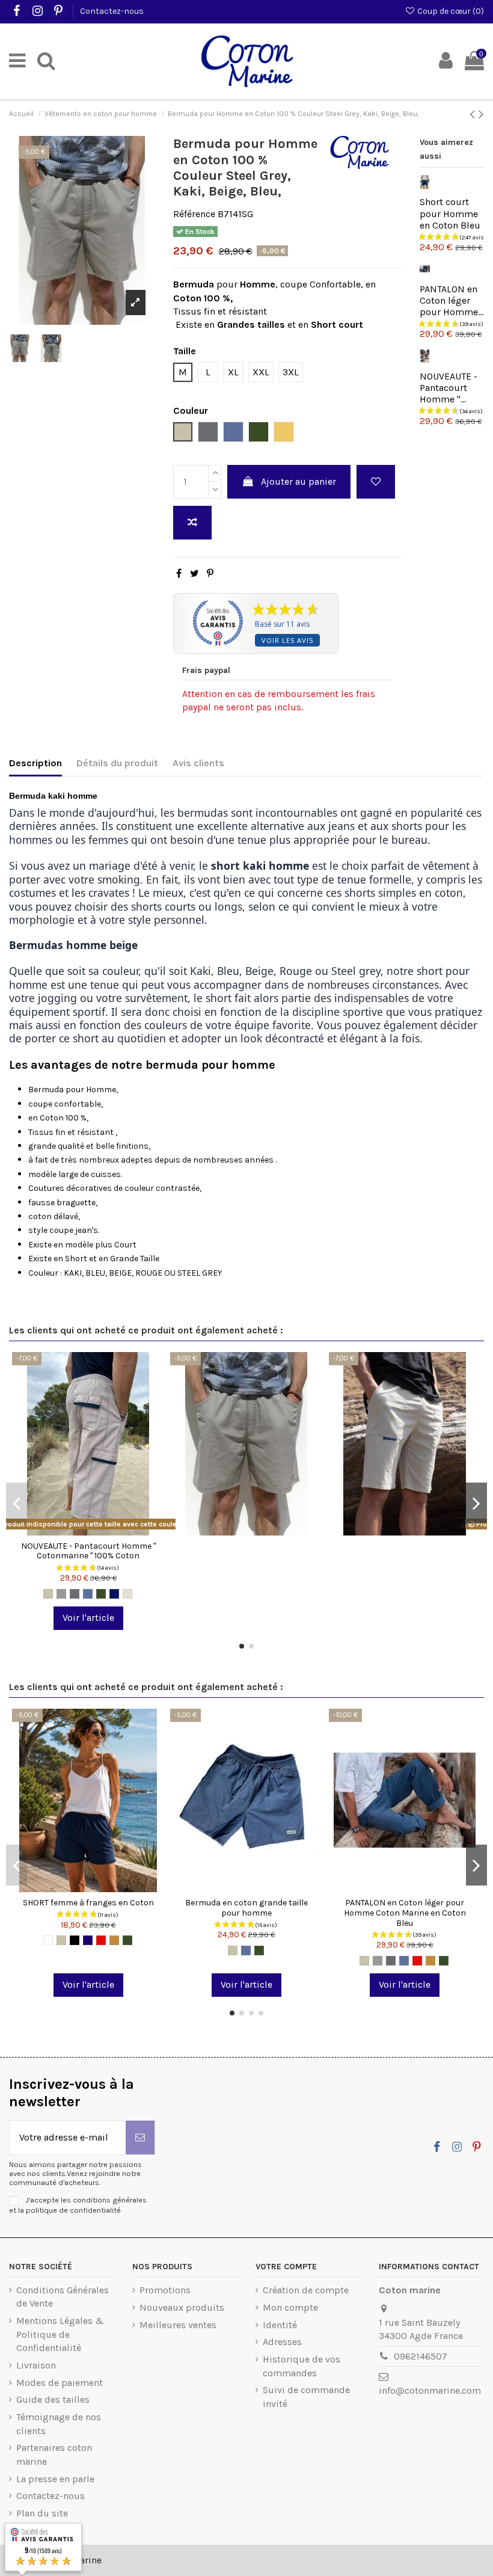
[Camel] (114, 1940)
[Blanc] (48, 1940)
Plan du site (42, 2513)
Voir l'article (88, 1618)
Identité (280, 2325)
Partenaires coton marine (54, 2454)
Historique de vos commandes (302, 2366)
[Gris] (61, 1594)
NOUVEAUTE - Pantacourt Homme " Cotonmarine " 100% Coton (88, 1551)
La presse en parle (55, 2479)
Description (35, 763)
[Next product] (481, 114)
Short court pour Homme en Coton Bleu (450, 213)
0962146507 (421, 2356)
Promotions (165, 2290)
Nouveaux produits (182, 2307)
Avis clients (198, 763)
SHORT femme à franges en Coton (88, 1903)
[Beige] (48, 1594)
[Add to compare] (192, 523)
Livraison (36, 2365)
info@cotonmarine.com (430, 2390)
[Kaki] (101, 1594)
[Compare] (88, 1531)
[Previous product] (474, 114)
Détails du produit (117, 763)
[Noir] (75, 1940)
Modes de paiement (60, 2383)
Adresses (282, 2342)
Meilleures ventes (178, 2325)
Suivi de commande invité (306, 2396)
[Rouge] (101, 1940)
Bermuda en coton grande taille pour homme (246, 1908)
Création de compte (306, 2290)
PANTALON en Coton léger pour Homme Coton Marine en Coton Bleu (405, 1913)
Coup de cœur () (450, 11)
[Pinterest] (210, 573)
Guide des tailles (53, 2399)
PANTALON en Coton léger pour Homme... (452, 300)
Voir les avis (287, 640)
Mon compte (290, 2307)
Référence (194, 214)
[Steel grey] (75, 1594)
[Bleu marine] (88, 1940)
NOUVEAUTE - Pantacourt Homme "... (449, 388)
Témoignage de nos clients (59, 2424)
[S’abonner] (140, 2138)
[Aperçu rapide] (108, 1531)
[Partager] (179, 573)
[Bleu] (88, 1594)
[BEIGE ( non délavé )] (127, 1594)
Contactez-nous (112, 11)
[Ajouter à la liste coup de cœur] (376, 482)
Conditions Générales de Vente (63, 2297)
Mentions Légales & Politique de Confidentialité (60, 2334)
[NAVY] (114, 1594)
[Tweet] (194, 573)
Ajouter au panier (299, 481)
